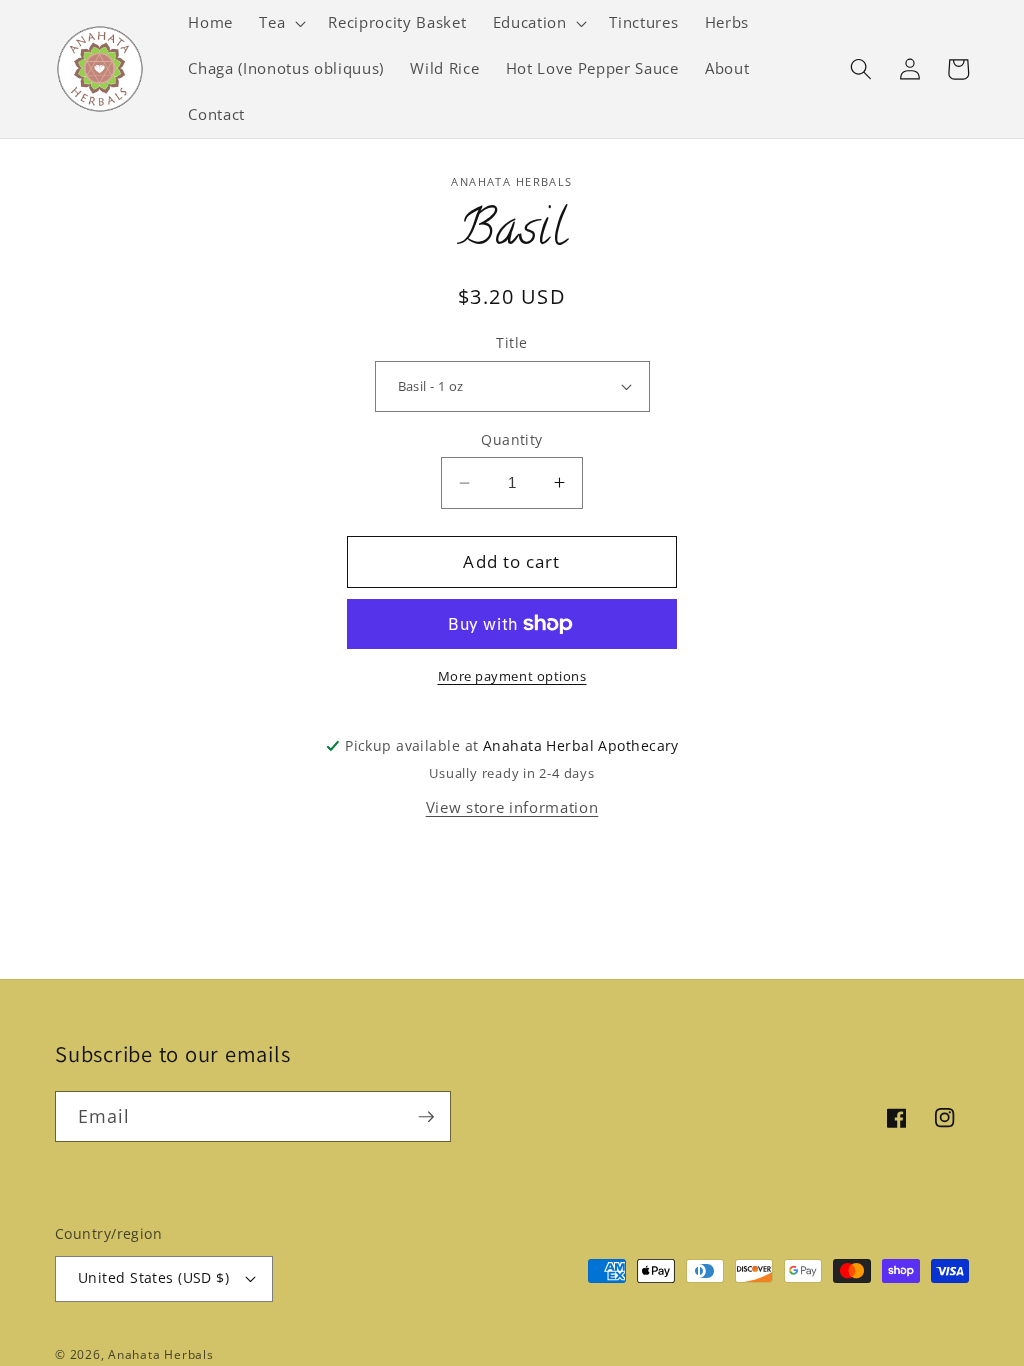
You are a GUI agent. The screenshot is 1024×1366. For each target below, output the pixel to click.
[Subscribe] (426, 1117)
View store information (512, 807)
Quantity (512, 439)
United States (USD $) (153, 1277)
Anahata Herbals (161, 1354)
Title (511, 342)
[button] (280, 23)
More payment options (512, 676)
